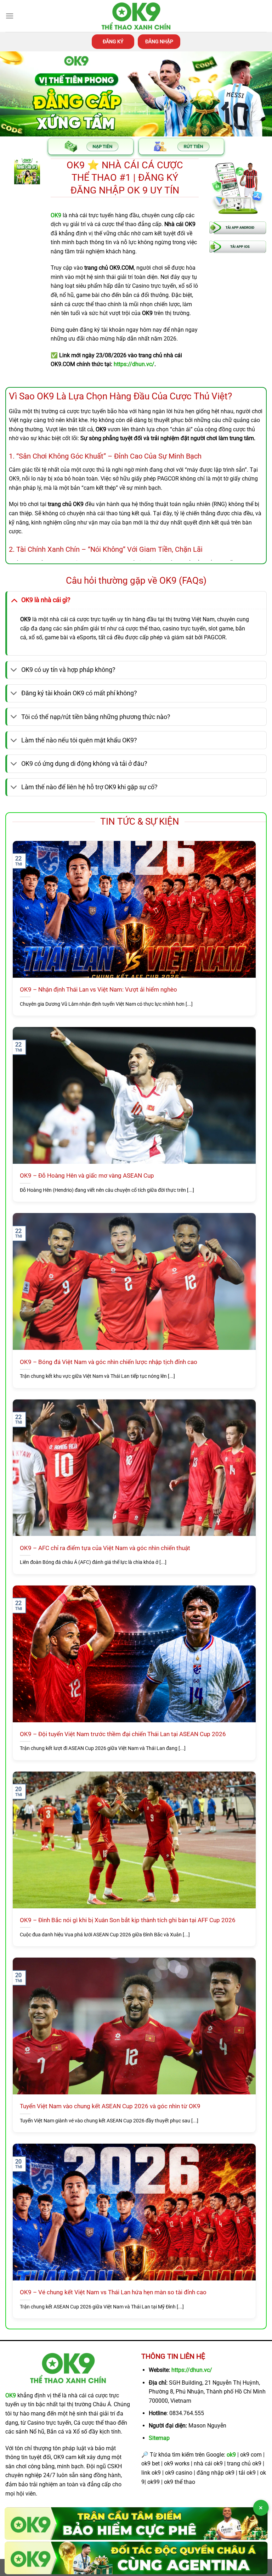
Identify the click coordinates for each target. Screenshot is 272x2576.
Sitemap (159, 2438)
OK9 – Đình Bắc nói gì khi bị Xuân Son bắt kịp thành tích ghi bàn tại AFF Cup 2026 (128, 1920)
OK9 (11, 2395)
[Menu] (10, 16)
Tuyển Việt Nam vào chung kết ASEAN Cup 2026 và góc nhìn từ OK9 (110, 2106)
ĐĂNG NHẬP (159, 41)
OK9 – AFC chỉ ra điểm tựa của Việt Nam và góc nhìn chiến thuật (105, 1548)
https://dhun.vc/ (192, 2370)
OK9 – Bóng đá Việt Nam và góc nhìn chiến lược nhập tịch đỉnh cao (109, 1362)
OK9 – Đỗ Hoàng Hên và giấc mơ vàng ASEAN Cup (87, 1176)
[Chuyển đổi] (14, 600)
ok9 (231, 2455)
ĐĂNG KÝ (113, 41)
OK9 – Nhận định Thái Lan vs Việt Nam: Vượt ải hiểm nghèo (98, 990)
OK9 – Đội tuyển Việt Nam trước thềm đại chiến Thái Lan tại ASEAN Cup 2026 (123, 1734)
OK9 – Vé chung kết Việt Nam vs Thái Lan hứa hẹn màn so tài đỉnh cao (113, 2292)
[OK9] (136, 16)
